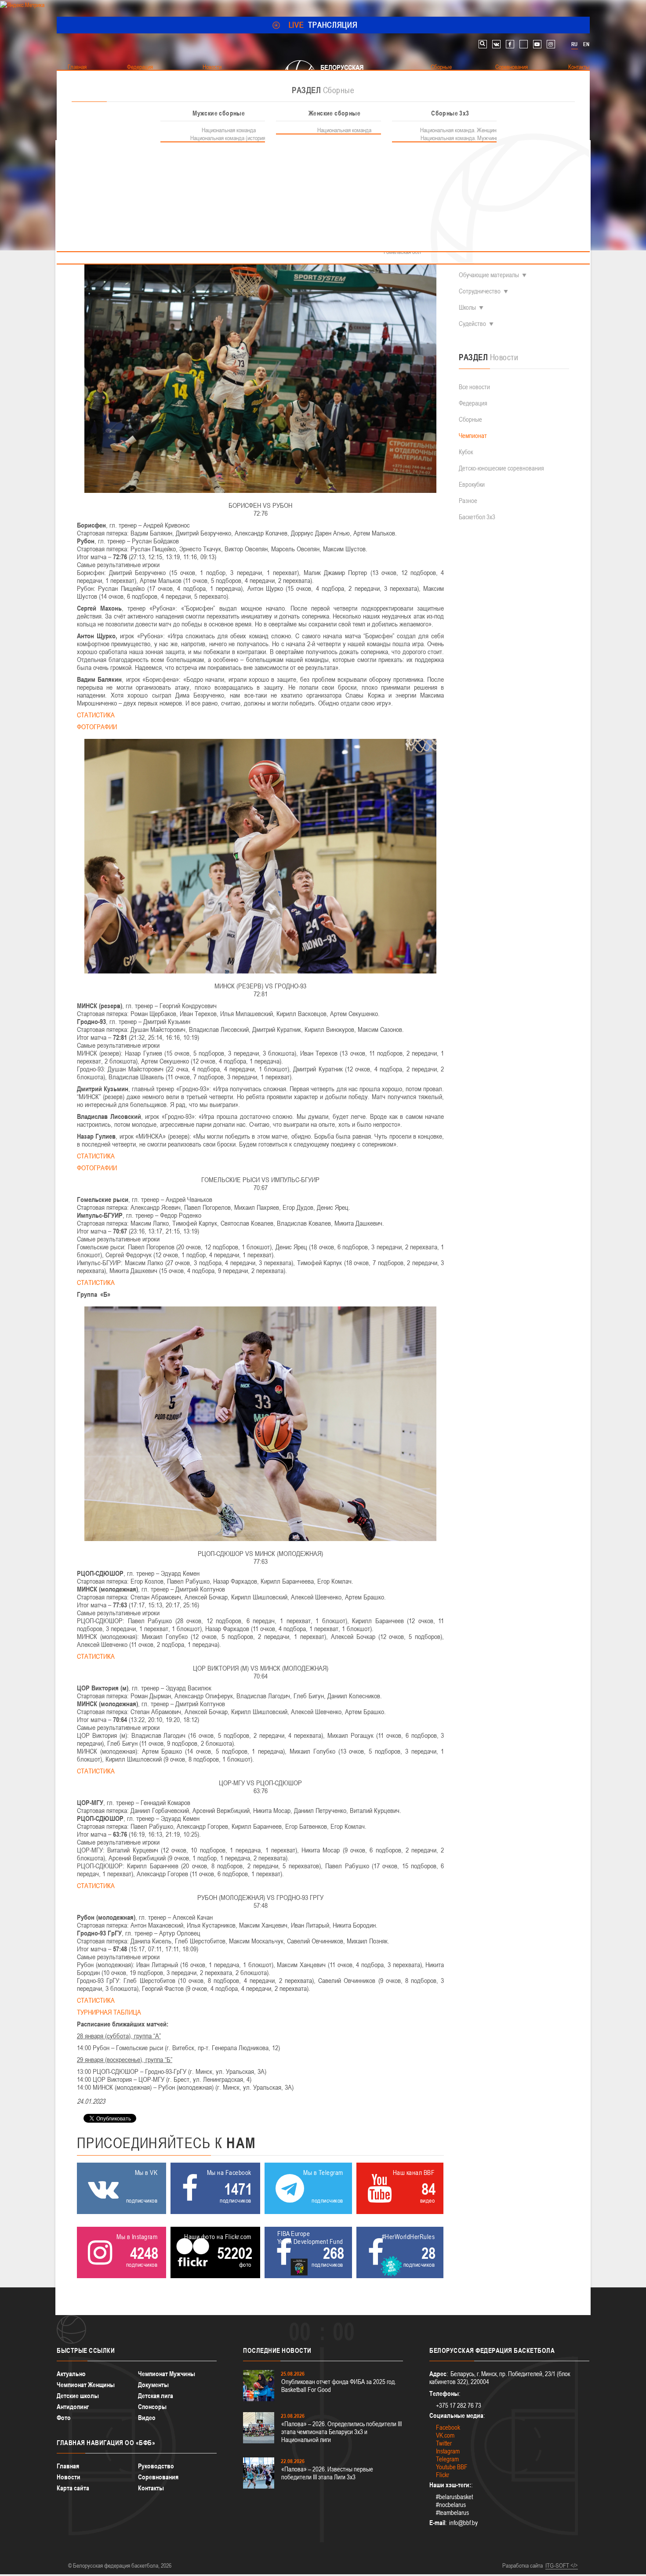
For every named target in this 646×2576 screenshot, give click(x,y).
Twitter (444, 2443)
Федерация (473, 403)
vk (496, 44)
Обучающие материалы (489, 275)
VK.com (445, 2435)
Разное (468, 501)
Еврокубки (472, 484)
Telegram (447, 2459)
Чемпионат (473, 436)
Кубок (466, 452)
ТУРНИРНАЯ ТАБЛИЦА (110, 2012)
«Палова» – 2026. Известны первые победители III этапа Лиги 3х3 (327, 2473)
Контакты (151, 2488)
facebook (510, 44)
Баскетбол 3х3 (477, 517)
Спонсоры (152, 2407)
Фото (64, 2418)
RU (574, 44)
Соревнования (158, 2477)
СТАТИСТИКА (96, 715)
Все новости (474, 387)
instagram (551, 44)
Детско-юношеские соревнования (501, 468)
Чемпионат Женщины (86, 2385)
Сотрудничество (480, 291)
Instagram (448, 2451)
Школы (467, 307)
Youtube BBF (452, 2467)
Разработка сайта (523, 2565)
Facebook (448, 2427)
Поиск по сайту (483, 44)
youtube (537, 44)
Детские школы (78, 2396)
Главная (68, 2466)
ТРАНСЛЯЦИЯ (323, 25)
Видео (147, 2418)
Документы (153, 2385)
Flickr (443, 2475)
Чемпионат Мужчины (167, 2374)
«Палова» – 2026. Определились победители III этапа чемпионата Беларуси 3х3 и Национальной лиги (341, 2432)
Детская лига (156, 2396)
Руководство (156, 2466)
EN (586, 44)
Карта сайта (73, 2488)
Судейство (472, 324)
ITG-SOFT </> (562, 2565)
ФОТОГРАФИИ (97, 727)
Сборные (470, 419)
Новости (69, 2477)
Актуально (71, 2374)
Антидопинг (73, 2407)
